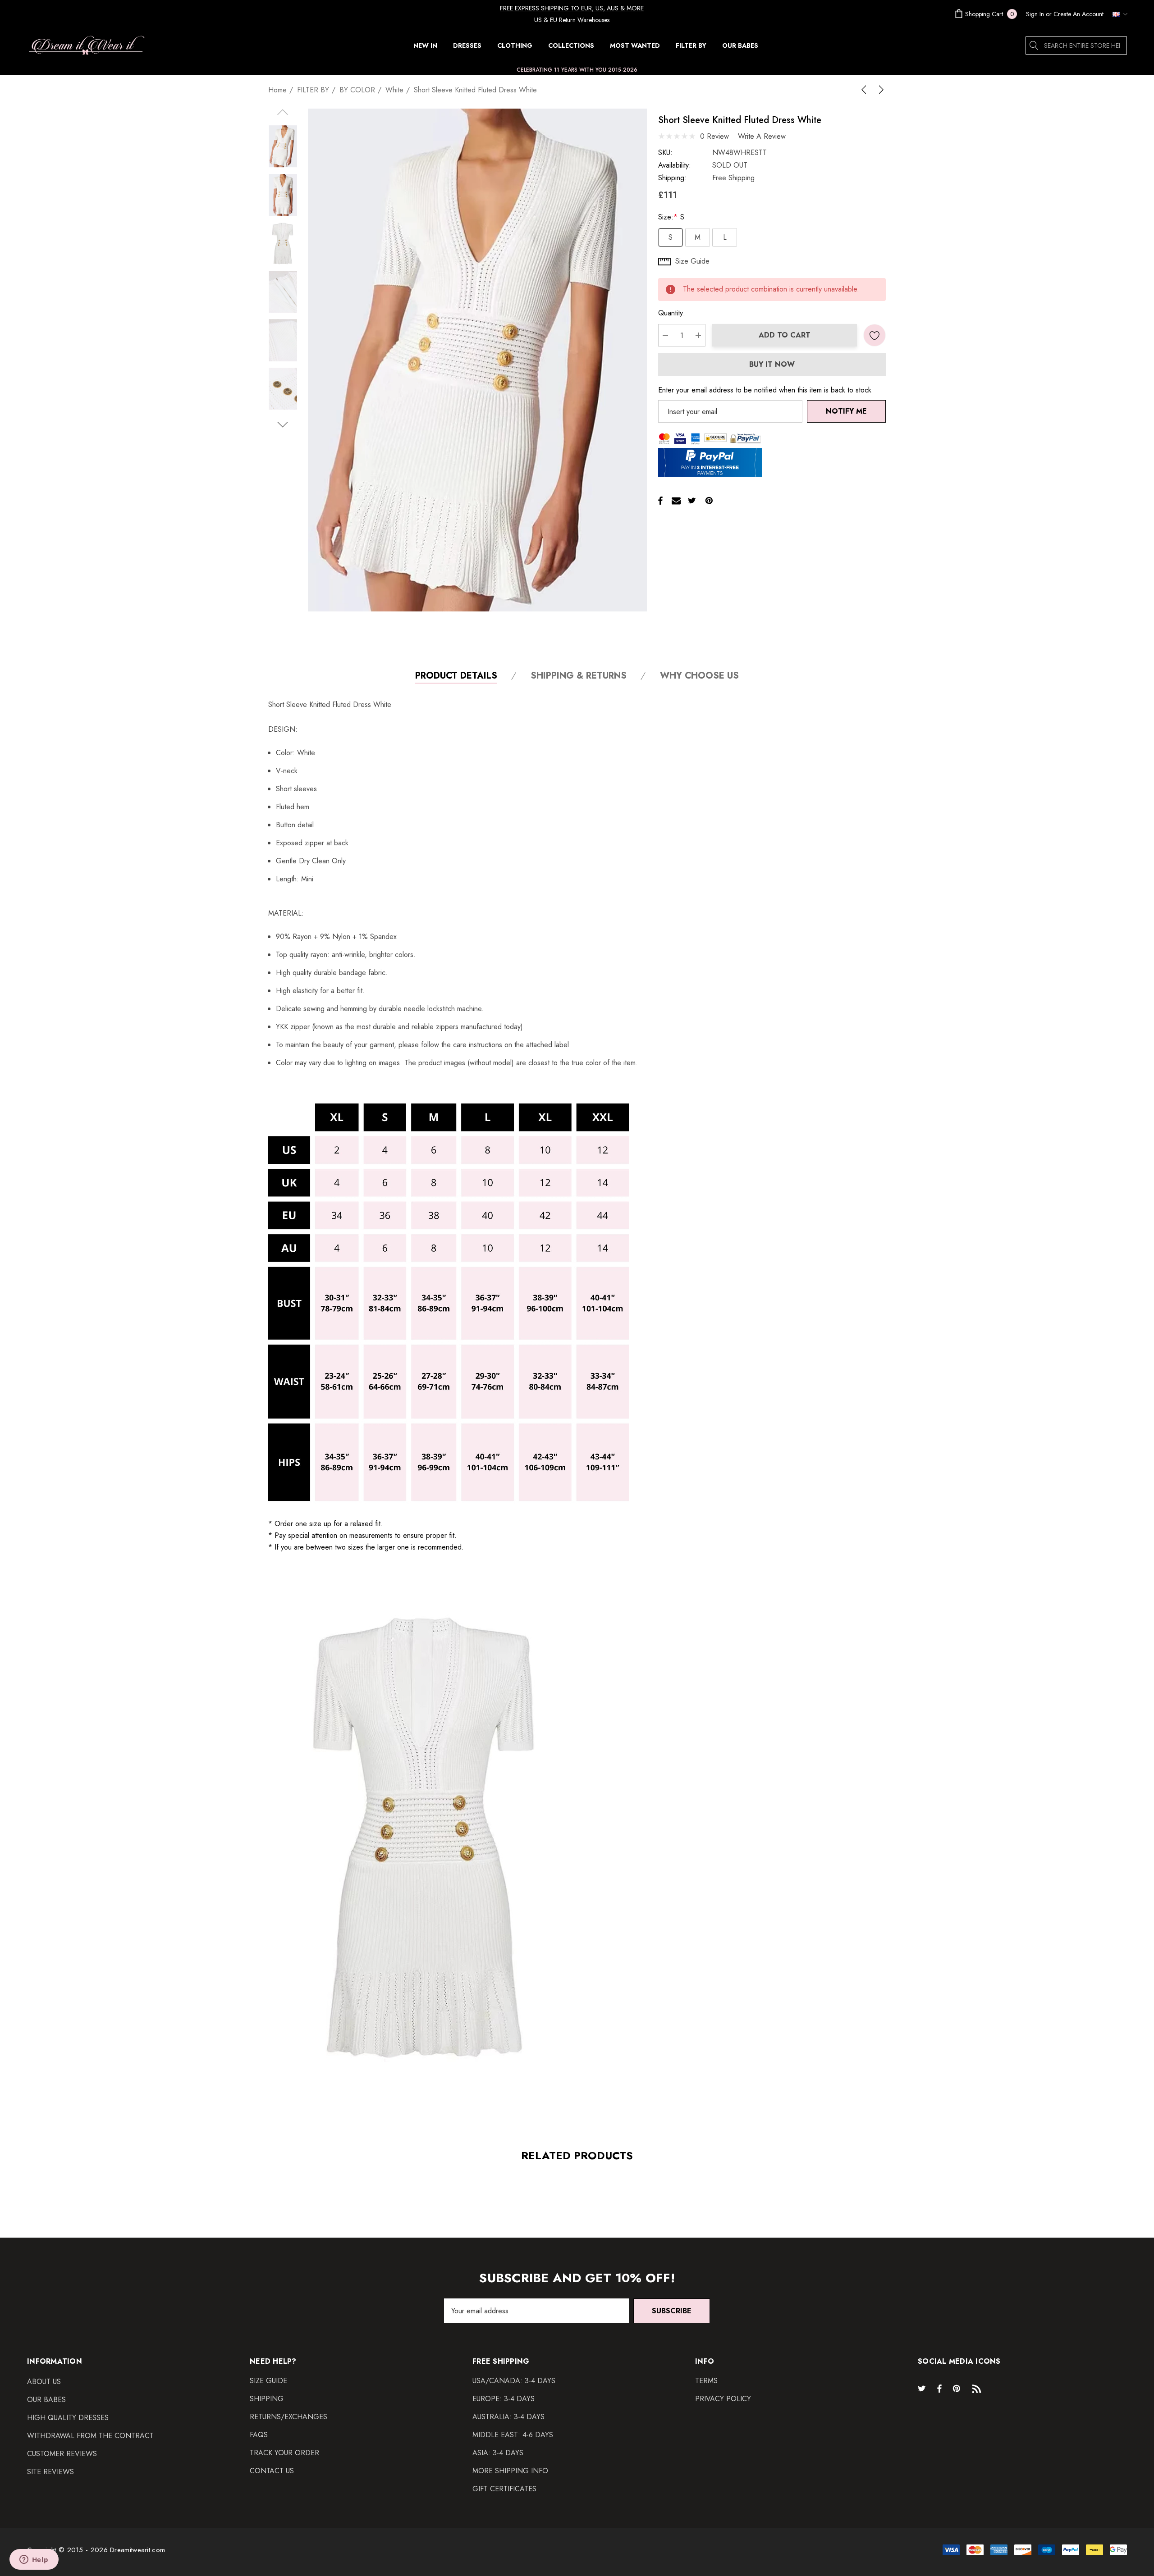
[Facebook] (660, 501)
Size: (671, 217)
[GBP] (1117, 14)
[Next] (879, 90)
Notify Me (846, 411)
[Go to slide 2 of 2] (283, 425)
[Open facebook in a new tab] (939, 2388)
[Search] (1035, 46)
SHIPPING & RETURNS (579, 676)
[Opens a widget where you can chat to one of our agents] (34, 2560)
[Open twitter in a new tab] (923, 2388)
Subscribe (672, 2311)
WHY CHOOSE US (699, 676)
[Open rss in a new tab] (979, 2388)
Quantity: (672, 313)
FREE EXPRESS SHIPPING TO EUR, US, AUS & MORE (572, 8)
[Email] (676, 501)
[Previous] (865, 90)
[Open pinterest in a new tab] (958, 2388)
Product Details (456, 676)
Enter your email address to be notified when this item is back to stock (765, 390)
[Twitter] (692, 501)
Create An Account (1078, 14)
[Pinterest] (709, 501)
